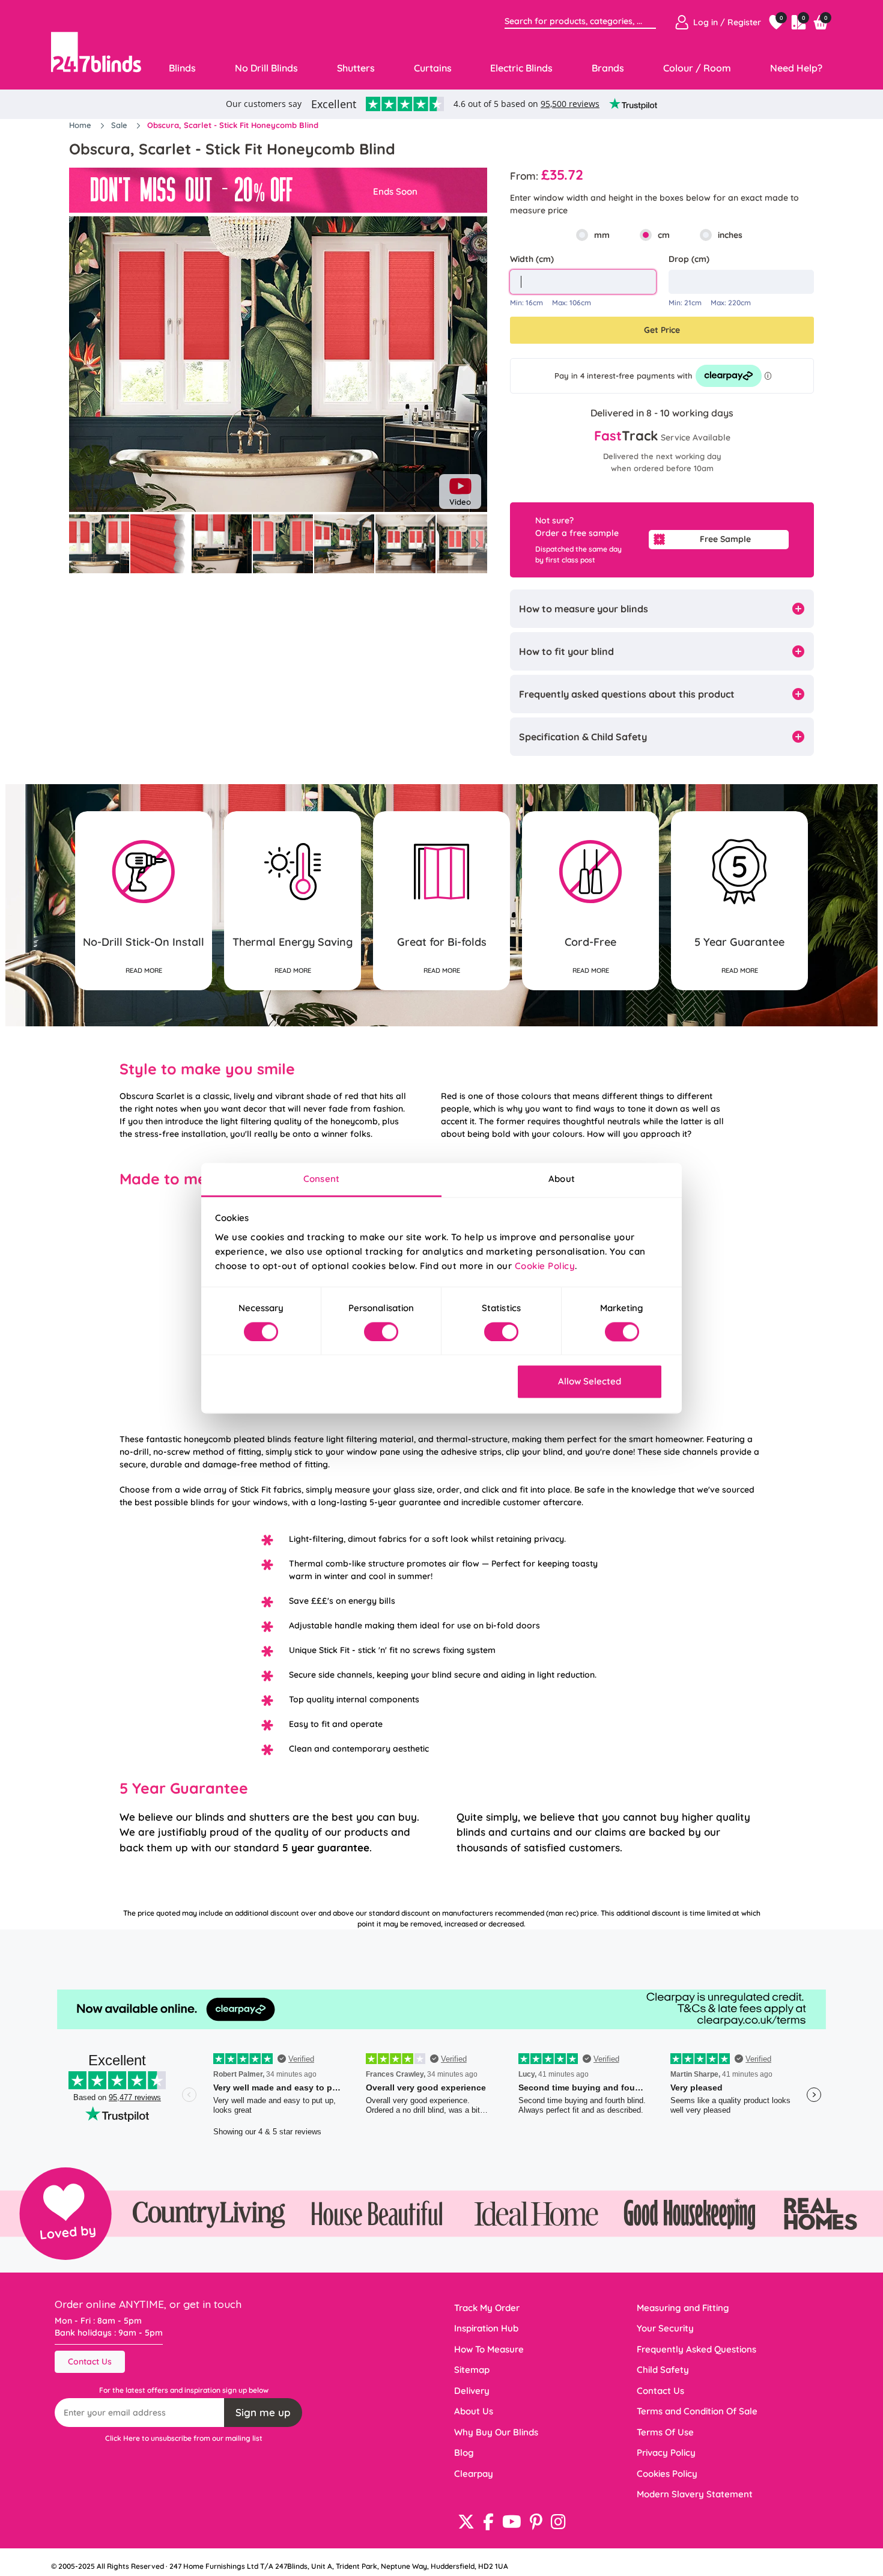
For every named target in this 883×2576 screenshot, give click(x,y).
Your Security (665, 2328)
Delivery (472, 2391)
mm (602, 235)
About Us (474, 2411)
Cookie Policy (545, 1266)
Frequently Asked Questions (696, 2349)
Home (81, 125)
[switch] (381, 1332)
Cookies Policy (667, 2474)
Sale (120, 125)
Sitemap (472, 2370)
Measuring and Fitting (683, 2308)
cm (664, 235)
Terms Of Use (665, 2432)
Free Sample (725, 539)
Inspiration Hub (486, 2328)
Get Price (662, 330)
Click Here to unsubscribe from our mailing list (184, 2438)
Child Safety (663, 2370)
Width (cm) (532, 259)
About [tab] (562, 1179)
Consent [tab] (321, 1179)
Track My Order (487, 2308)
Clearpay (474, 2474)
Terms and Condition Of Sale (697, 2411)
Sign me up (263, 2412)
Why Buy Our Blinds (496, 2432)
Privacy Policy (666, 2453)
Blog (464, 2453)
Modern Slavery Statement (695, 2494)
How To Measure (489, 2349)
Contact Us (90, 2361)
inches (730, 235)
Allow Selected (590, 1382)
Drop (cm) (689, 259)
